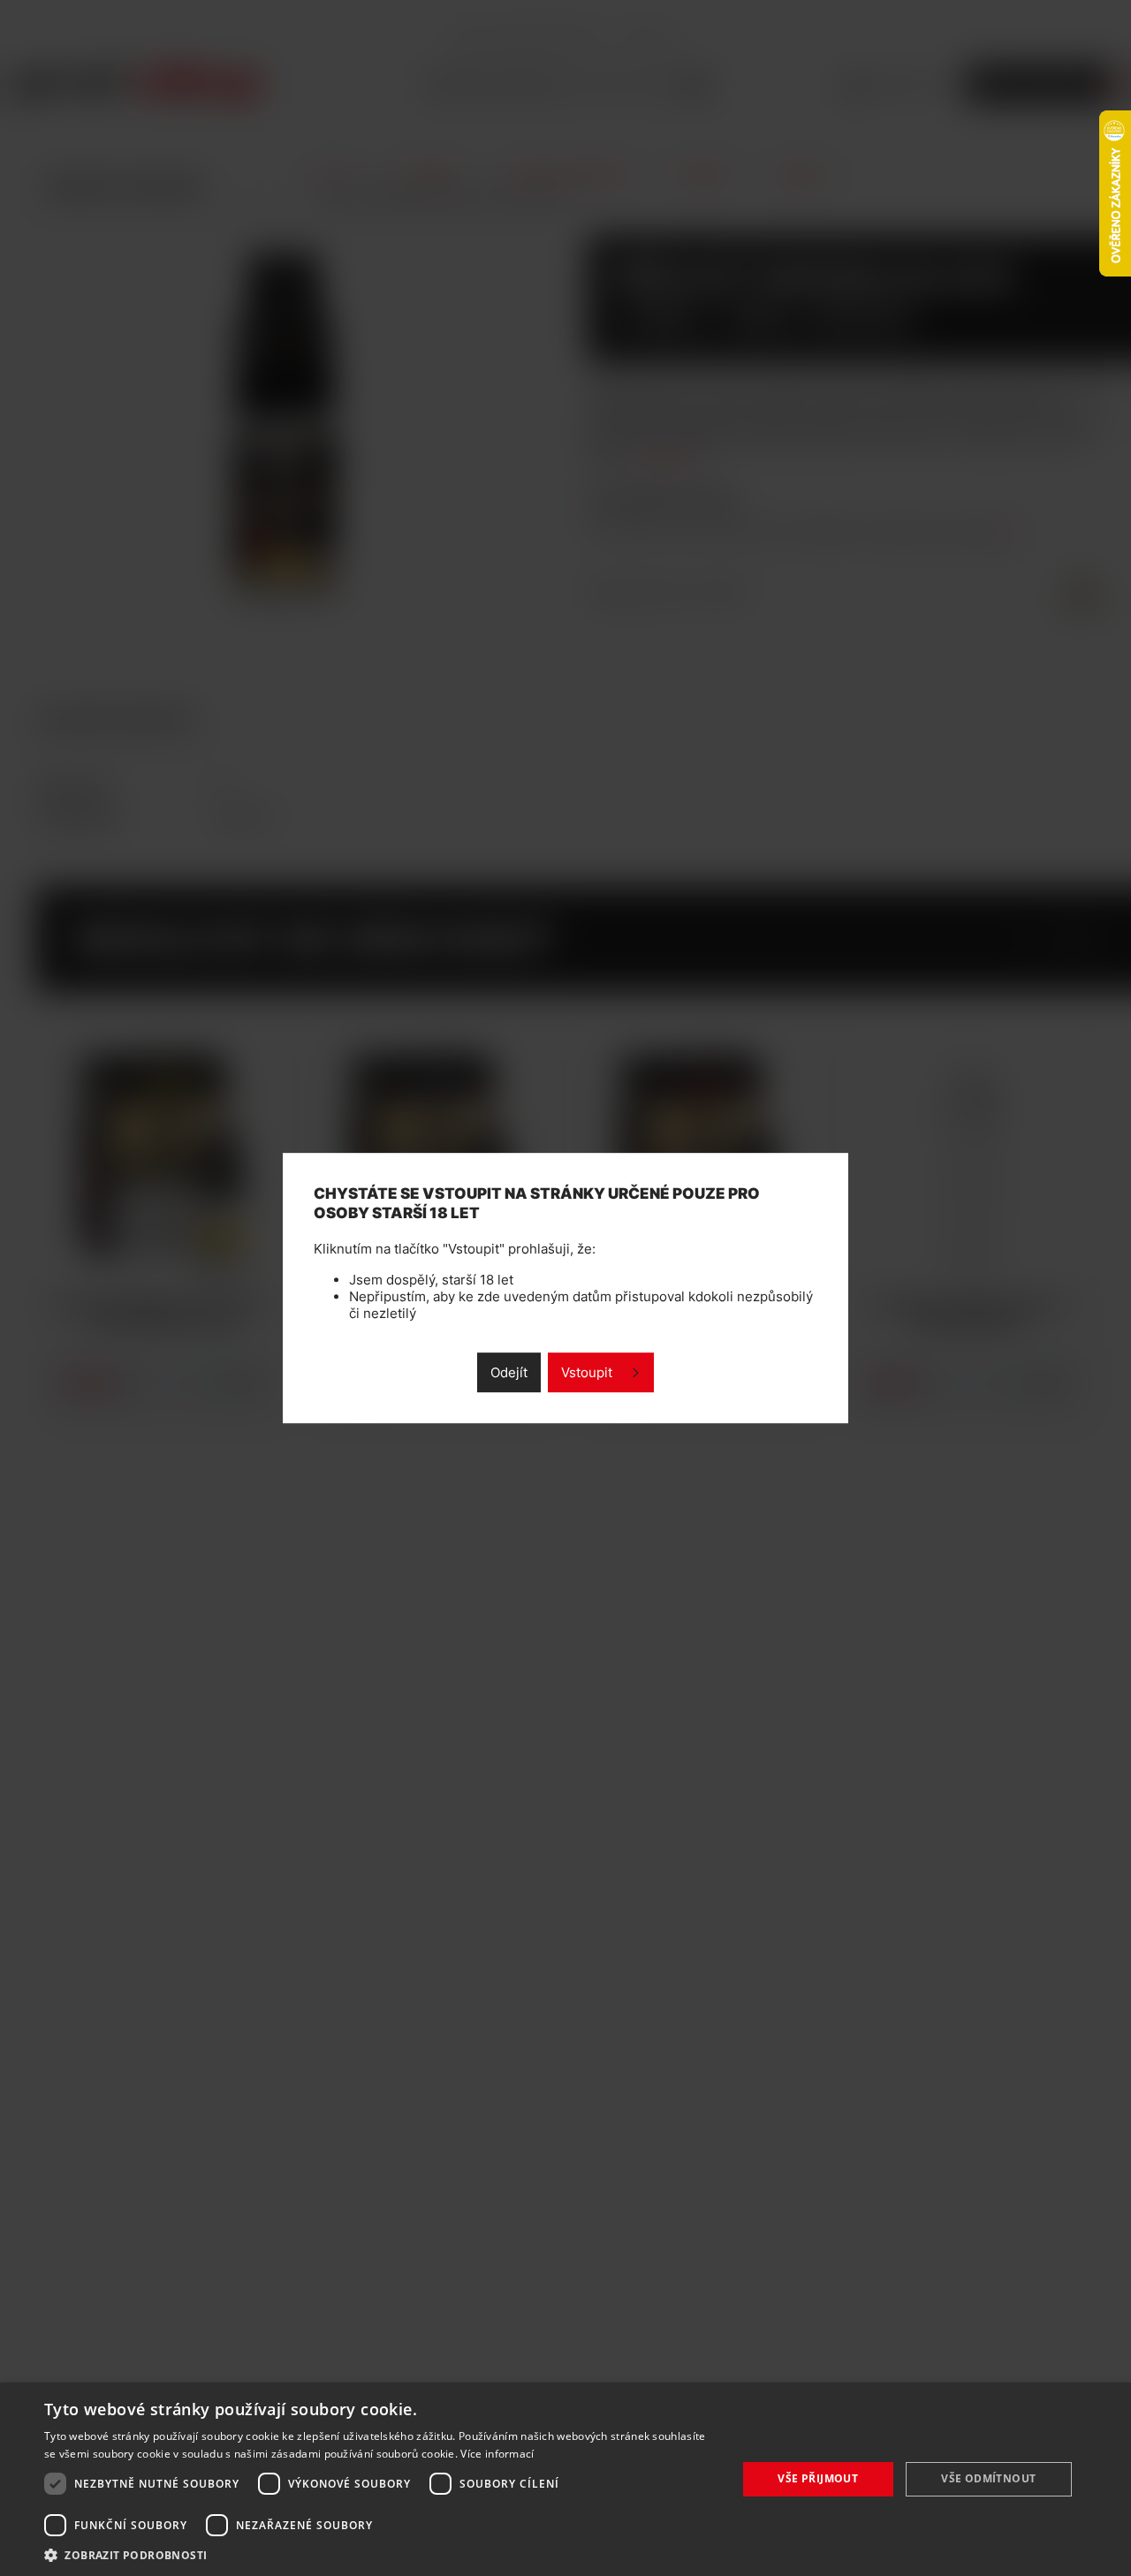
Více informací (497, 2454)
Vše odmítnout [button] (988, 2478)
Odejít (509, 1372)
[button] (380, 2554)
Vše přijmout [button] (818, 2478)
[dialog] (565, 2479)
